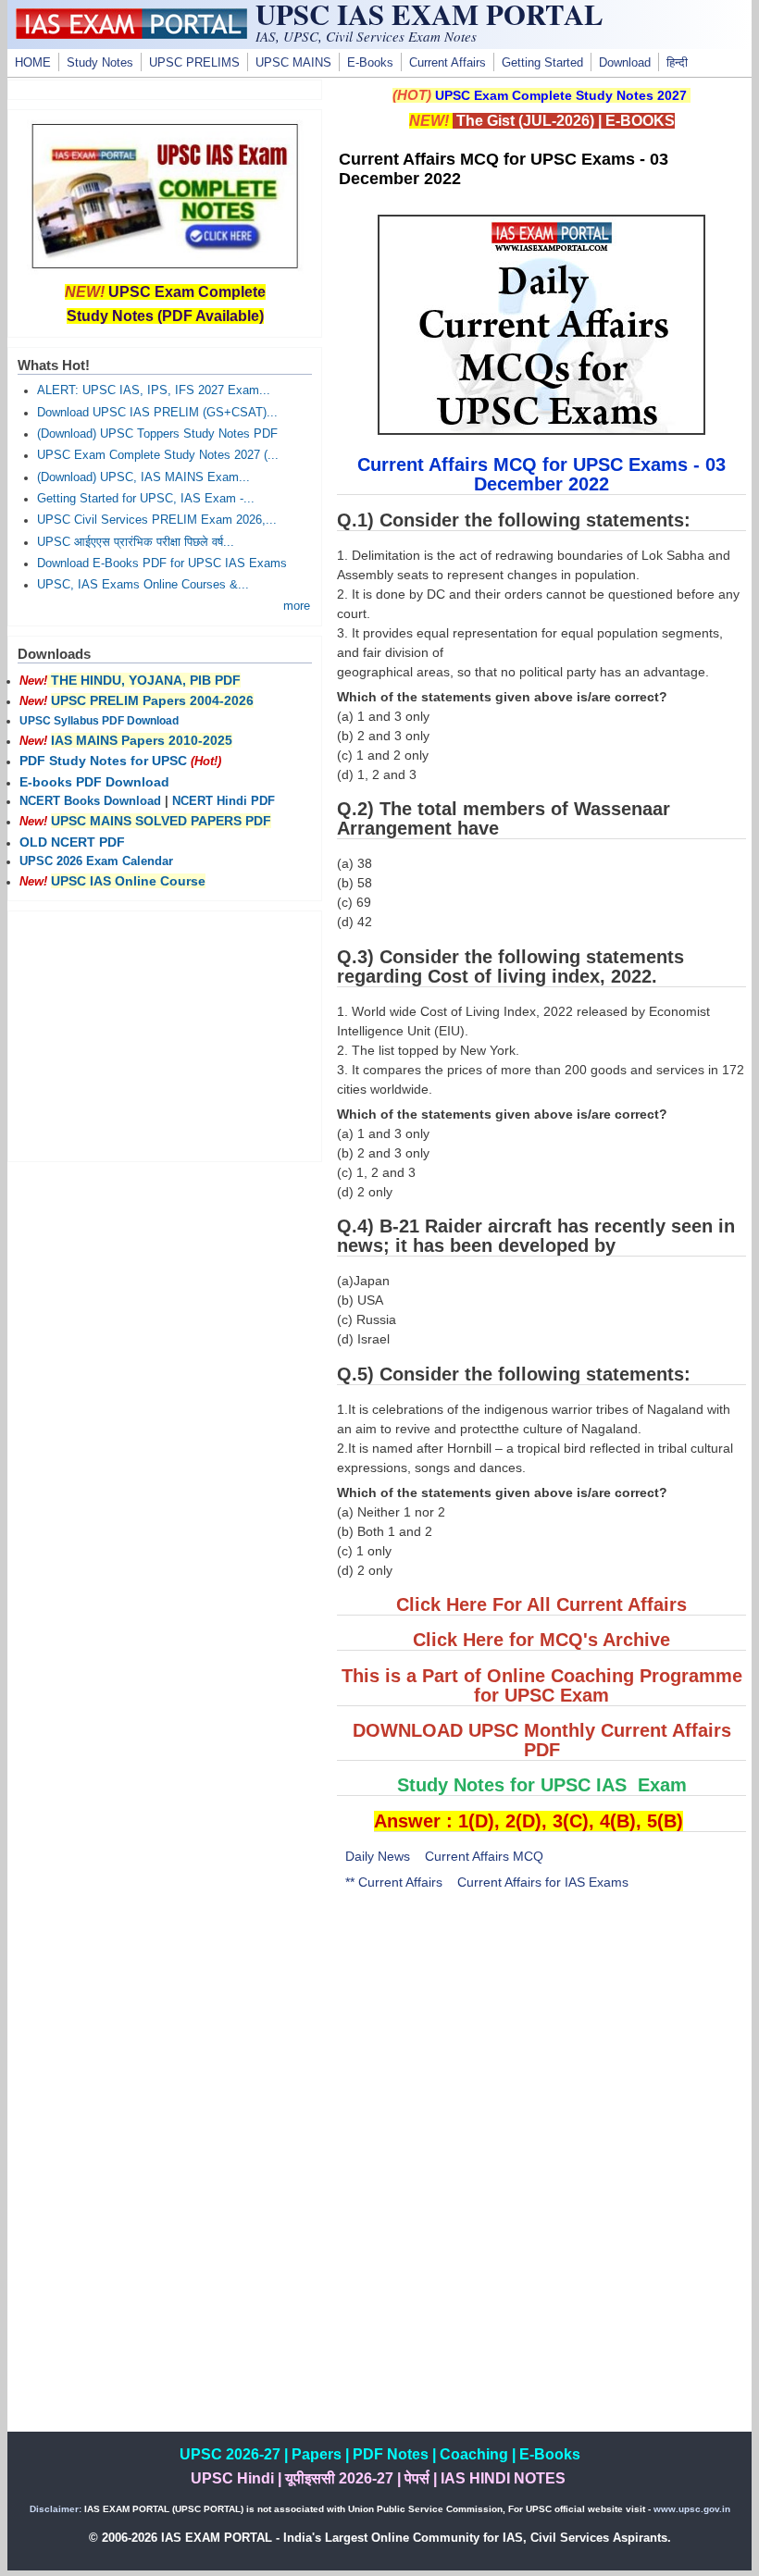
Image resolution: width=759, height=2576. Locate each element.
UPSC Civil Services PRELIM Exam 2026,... (157, 520)
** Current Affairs (394, 1882)
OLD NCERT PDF (72, 842)
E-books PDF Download (94, 782)
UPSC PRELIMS (194, 63)
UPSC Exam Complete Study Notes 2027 (561, 95)
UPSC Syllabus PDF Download (99, 721)
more (297, 606)
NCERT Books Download (90, 801)
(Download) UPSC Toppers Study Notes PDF (157, 434)
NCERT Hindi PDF (224, 801)
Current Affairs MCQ (484, 1856)
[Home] (131, 34)
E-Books (370, 63)
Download (625, 63)
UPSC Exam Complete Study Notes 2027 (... (158, 455)
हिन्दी (677, 63)
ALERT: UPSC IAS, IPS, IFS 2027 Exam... (154, 390)
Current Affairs (448, 63)
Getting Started (542, 63)
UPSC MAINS (293, 63)
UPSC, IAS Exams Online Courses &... (143, 585)
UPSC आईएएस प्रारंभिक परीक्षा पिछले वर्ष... (136, 542)
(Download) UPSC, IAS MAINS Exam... (143, 477)
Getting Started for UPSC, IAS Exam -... (146, 499)
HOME (33, 63)
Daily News (378, 1856)
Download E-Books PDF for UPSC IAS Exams (162, 563)
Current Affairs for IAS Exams (543, 1882)
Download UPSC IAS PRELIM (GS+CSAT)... (157, 413)
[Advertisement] (541, 2043)
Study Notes (100, 63)
